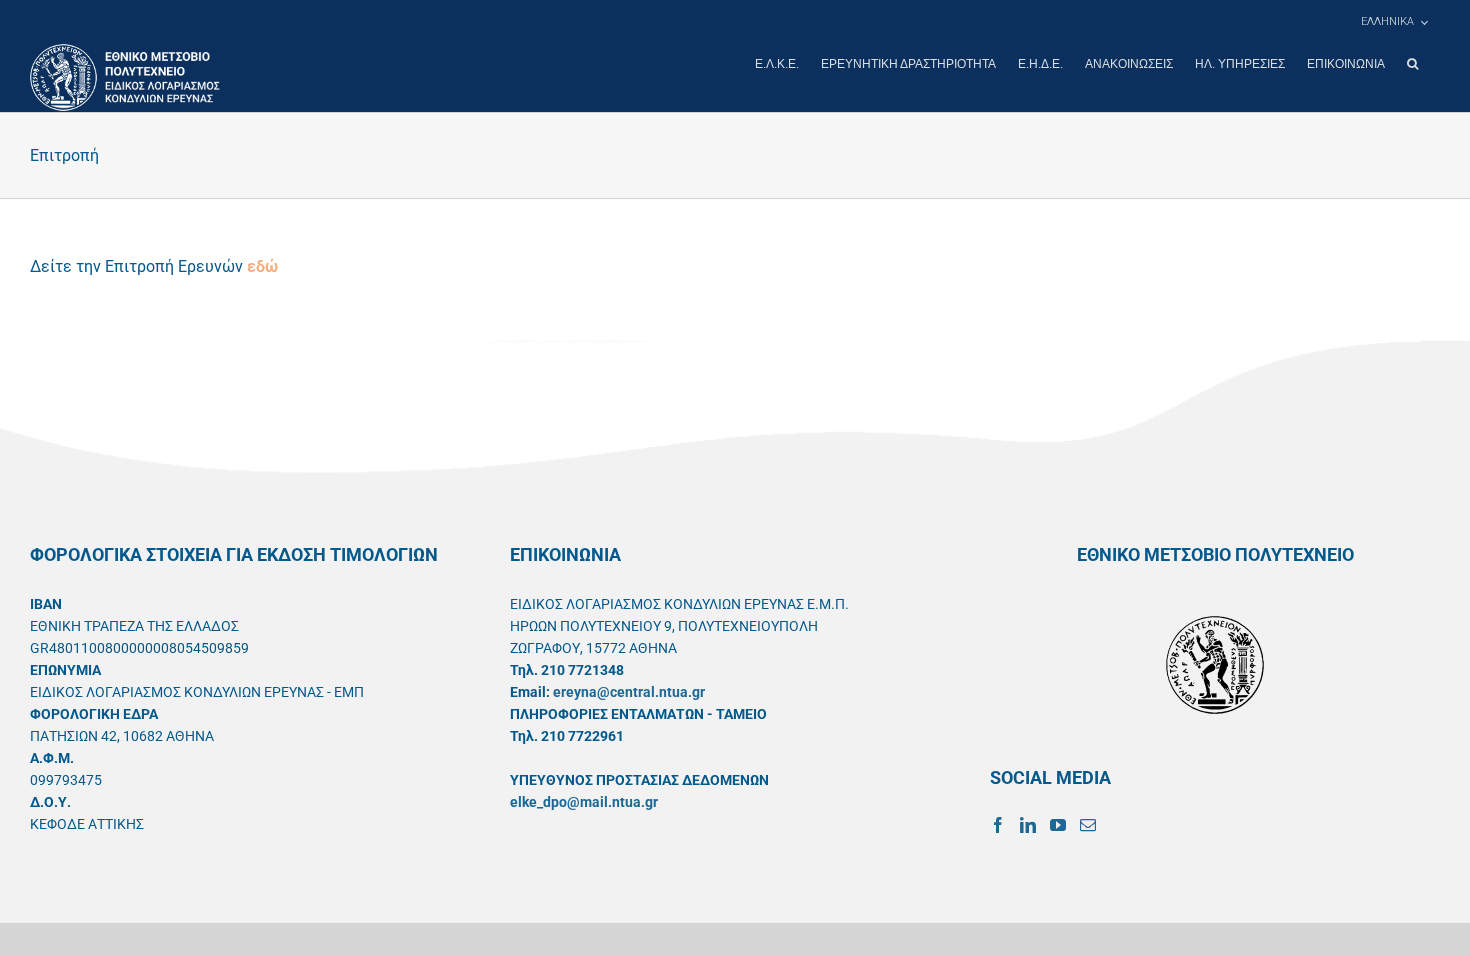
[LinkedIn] (1028, 825)
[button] (1412, 64)
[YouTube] (1058, 825)
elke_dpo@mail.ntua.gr (584, 802)
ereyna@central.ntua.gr (629, 692)
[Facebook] (998, 825)
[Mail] (1088, 825)
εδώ (262, 266)
